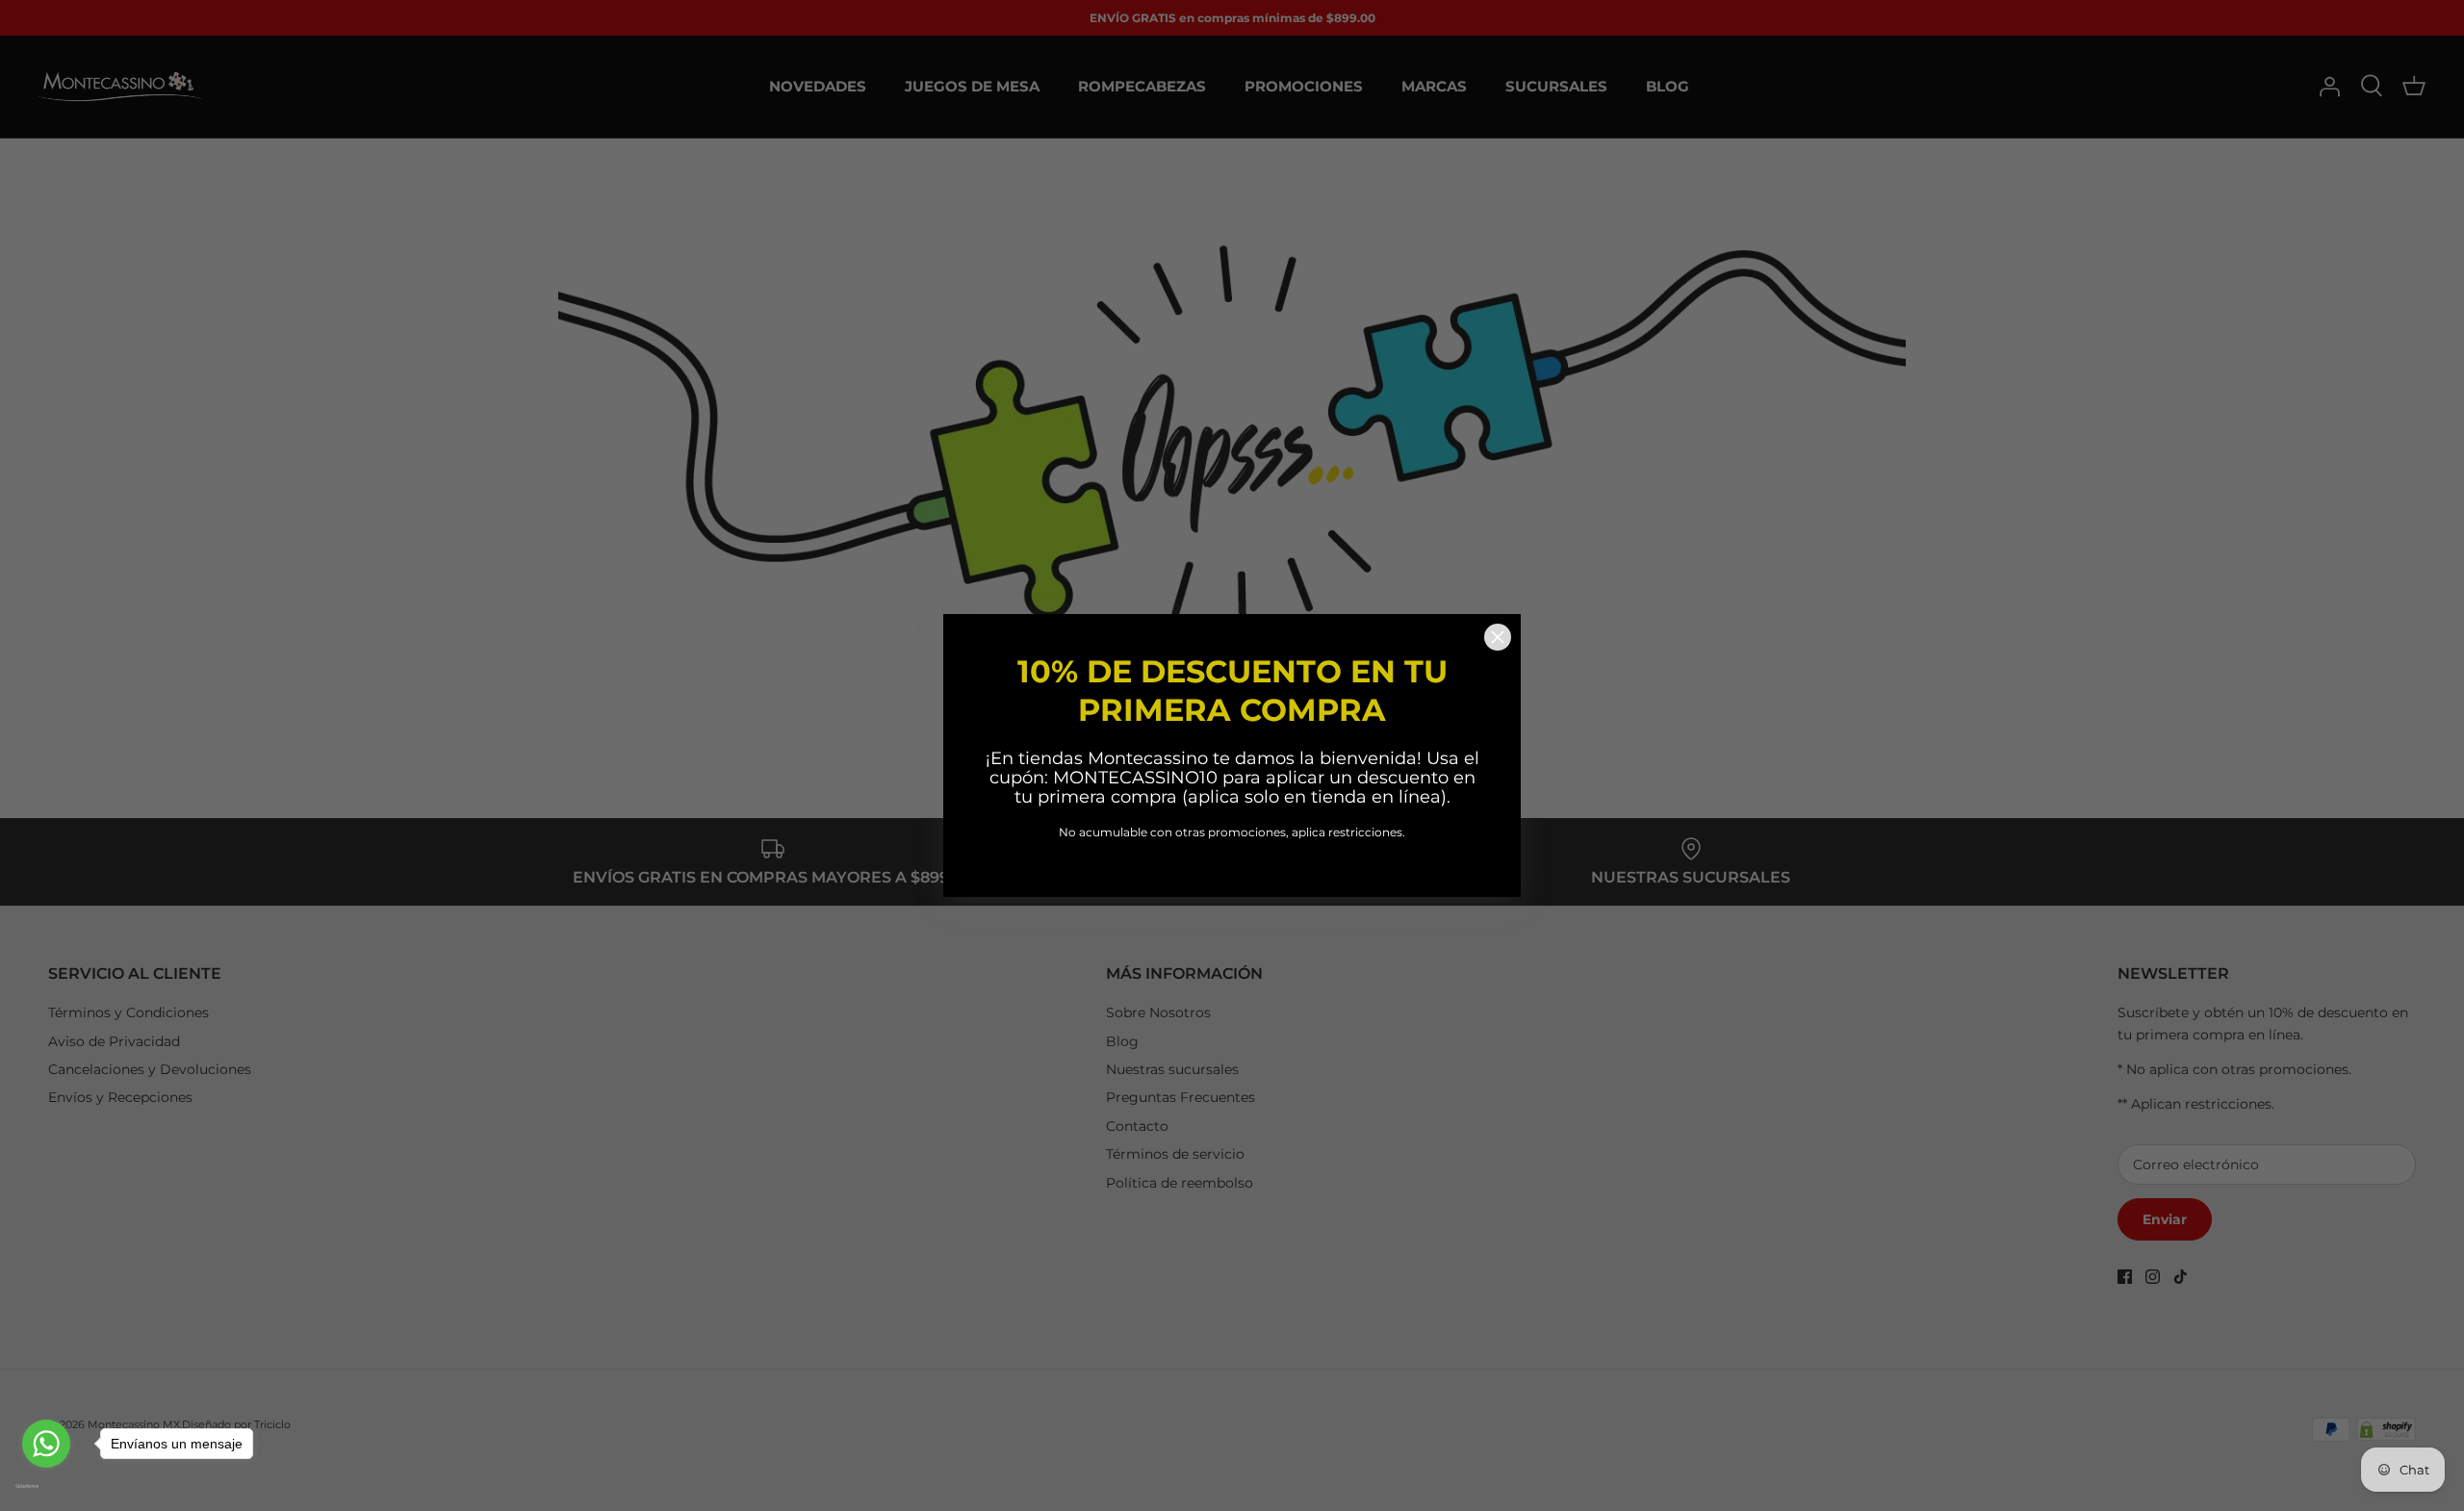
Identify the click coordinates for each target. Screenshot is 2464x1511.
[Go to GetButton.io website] (46, 1486)
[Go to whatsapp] (46, 1444)
